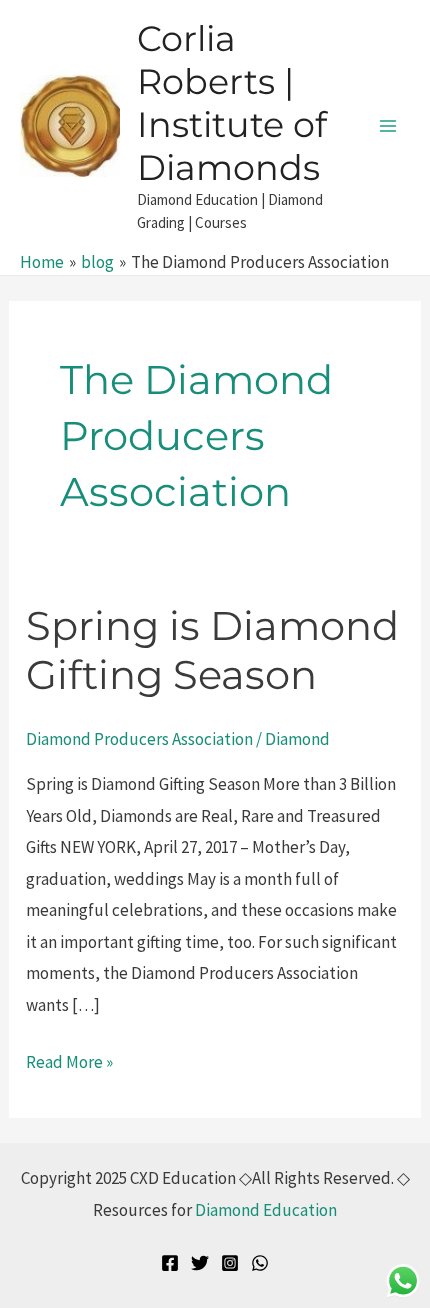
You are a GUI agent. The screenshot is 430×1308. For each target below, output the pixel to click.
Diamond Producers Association (139, 739)
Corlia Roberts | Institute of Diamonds (232, 103)
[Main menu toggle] (388, 126)
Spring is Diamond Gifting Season (212, 650)
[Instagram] (230, 1263)
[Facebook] (170, 1263)
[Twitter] (200, 1263)
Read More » (69, 1060)
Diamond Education (266, 1210)
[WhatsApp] (260, 1263)
